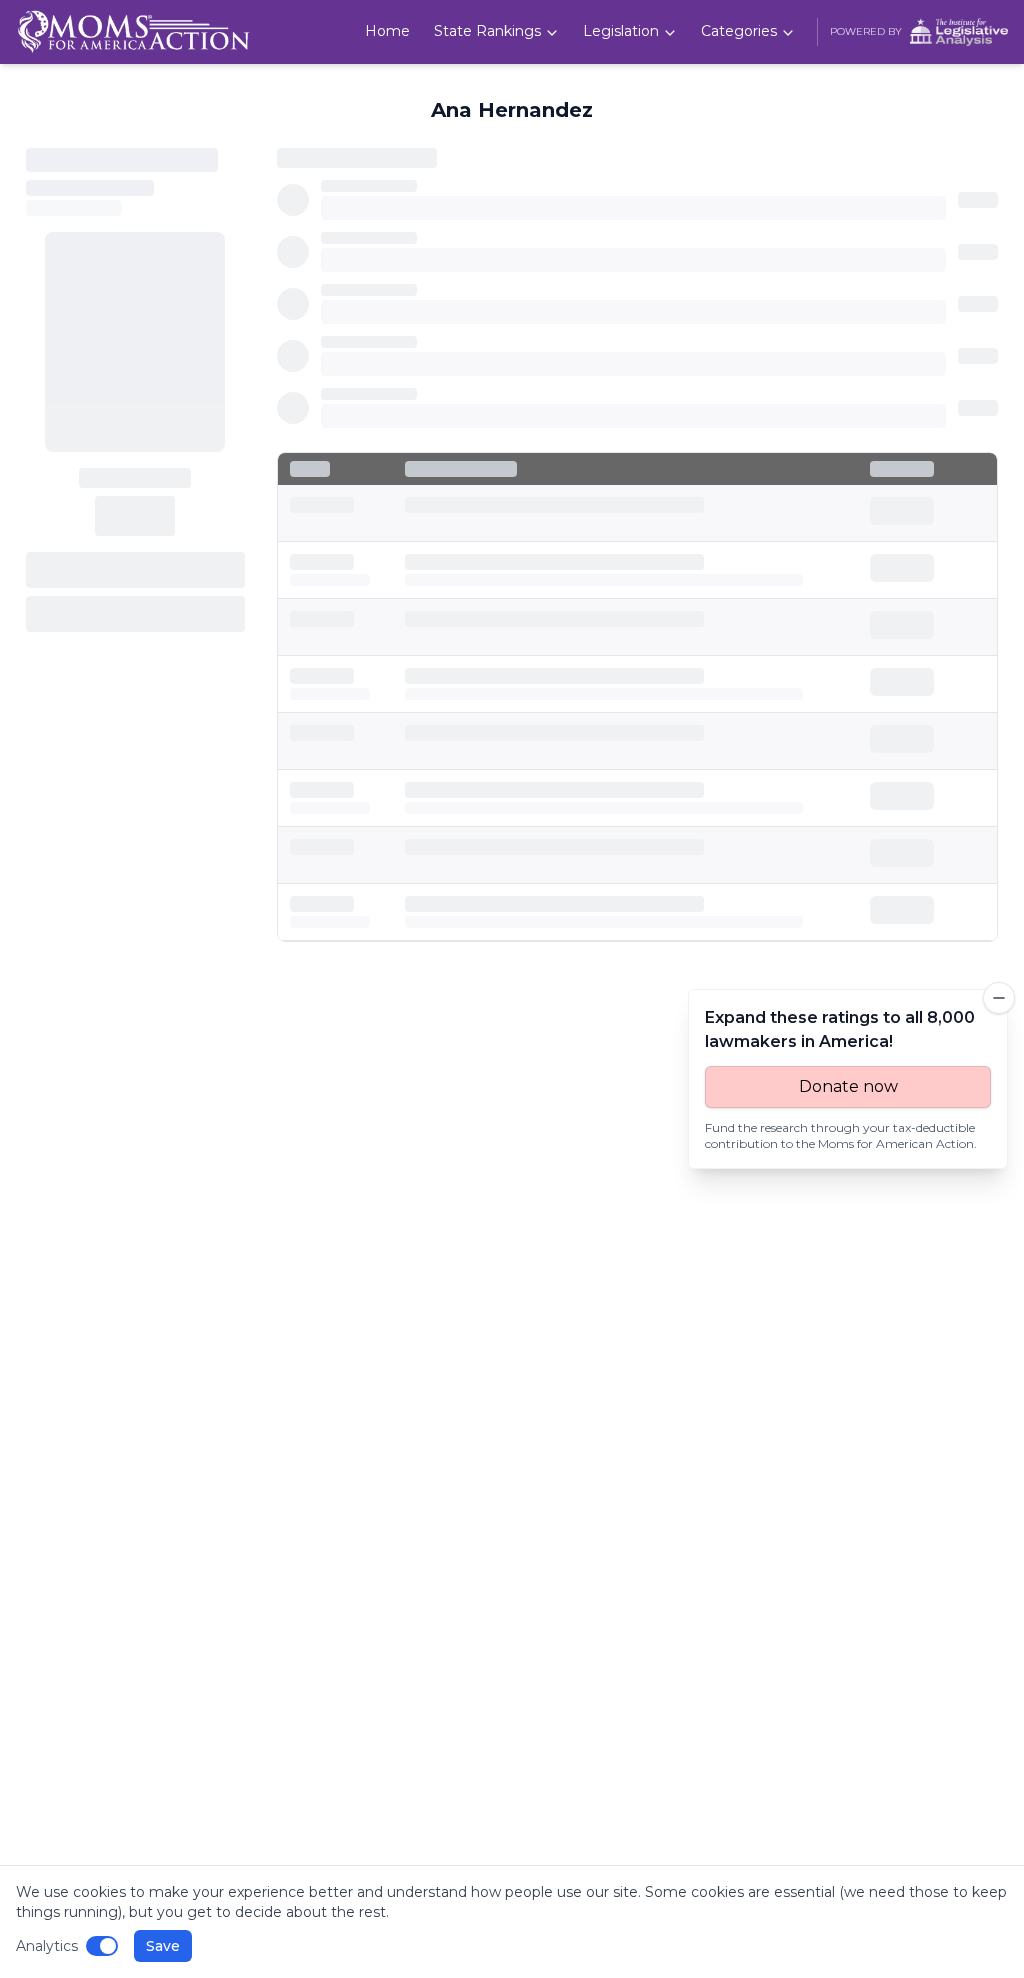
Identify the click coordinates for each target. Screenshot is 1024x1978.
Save (163, 1946)
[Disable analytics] (102, 1946)
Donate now (848, 1086)
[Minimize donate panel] (999, 998)
